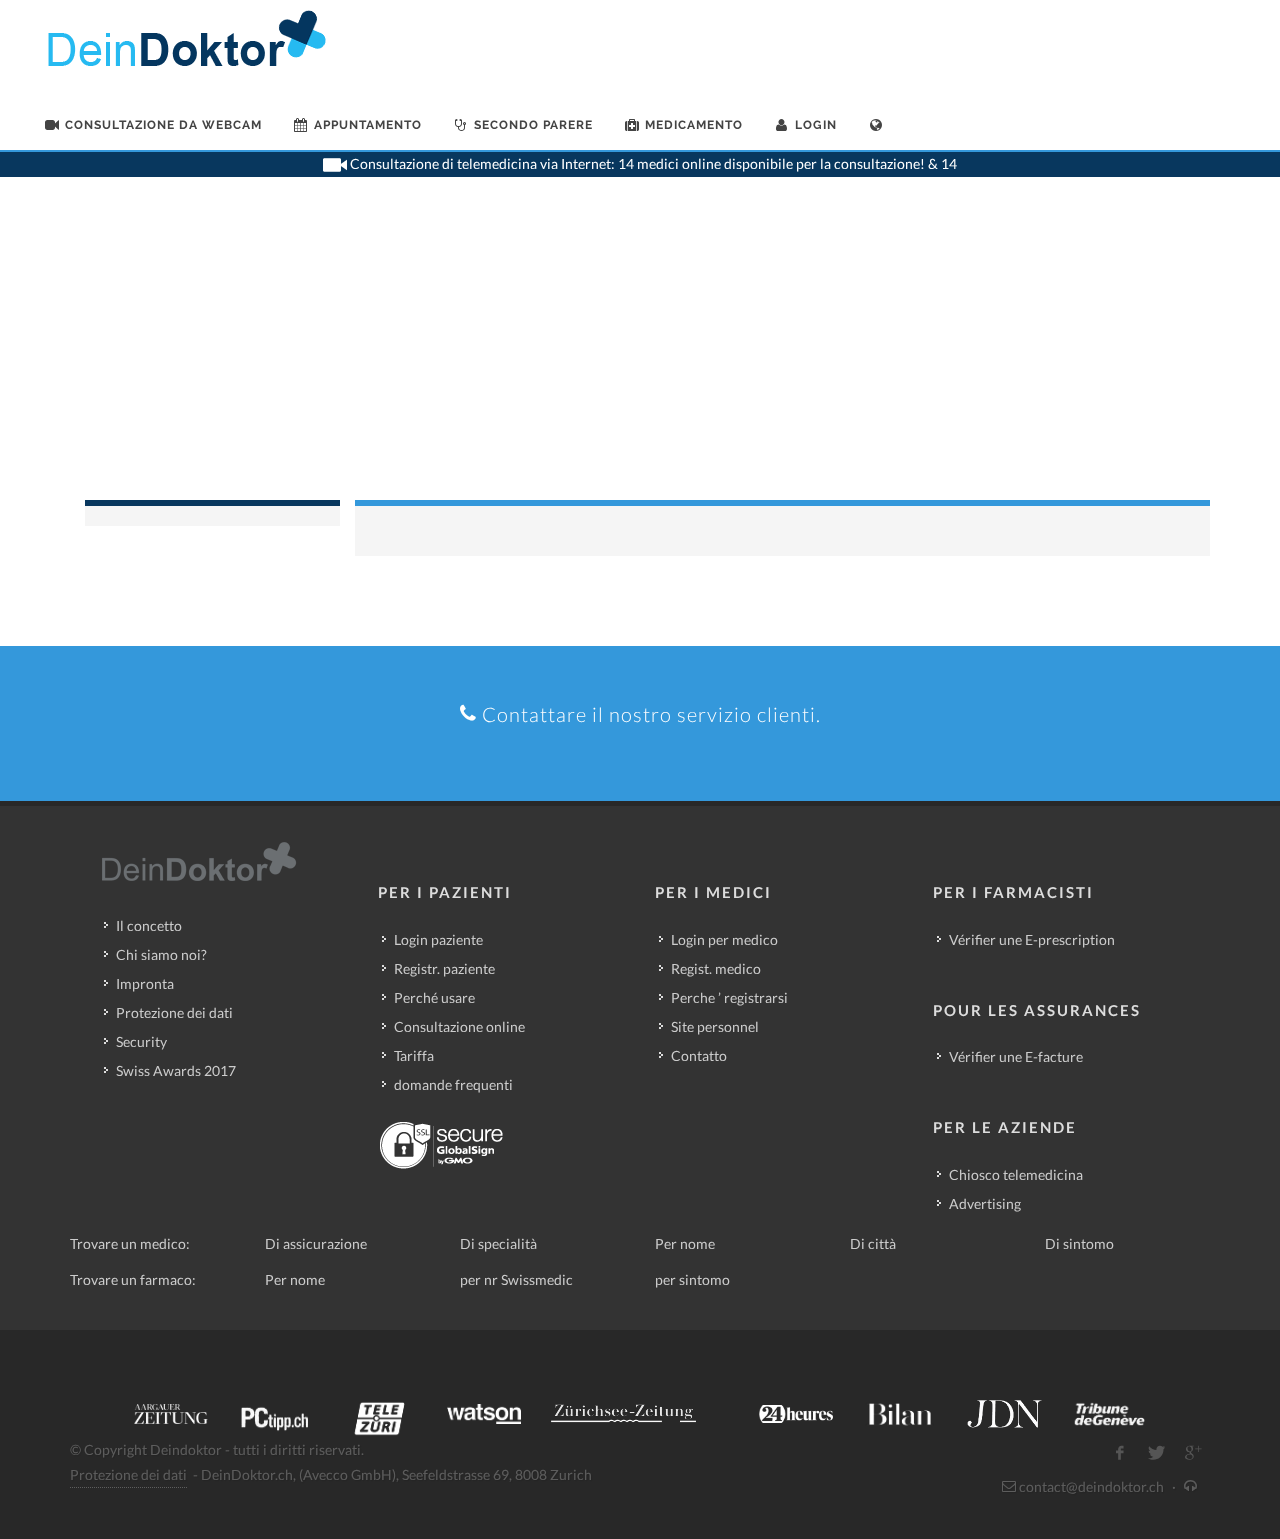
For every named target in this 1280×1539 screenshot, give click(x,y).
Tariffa (414, 1055)
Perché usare (434, 997)
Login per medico (724, 939)
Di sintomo (1079, 1243)
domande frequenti (453, 1084)
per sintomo (692, 1279)
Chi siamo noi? (161, 954)
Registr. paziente (444, 968)
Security (141, 1041)
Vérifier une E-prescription (1032, 939)
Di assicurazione (316, 1243)
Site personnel (715, 1026)
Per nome (685, 1243)
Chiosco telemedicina (1016, 1174)
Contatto (699, 1055)
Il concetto (149, 925)
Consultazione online (459, 1026)
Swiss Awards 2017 (176, 1070)
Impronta (145, 983)
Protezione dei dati (174, 1012)
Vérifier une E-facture (1016, 1056)
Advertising (985, 1203)
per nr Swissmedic (516, 1279)
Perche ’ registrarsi (729, 997)
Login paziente (438, 939)
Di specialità (498, 1243)
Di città (873, 1243)
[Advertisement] (640, 350)
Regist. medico (716, 968)
